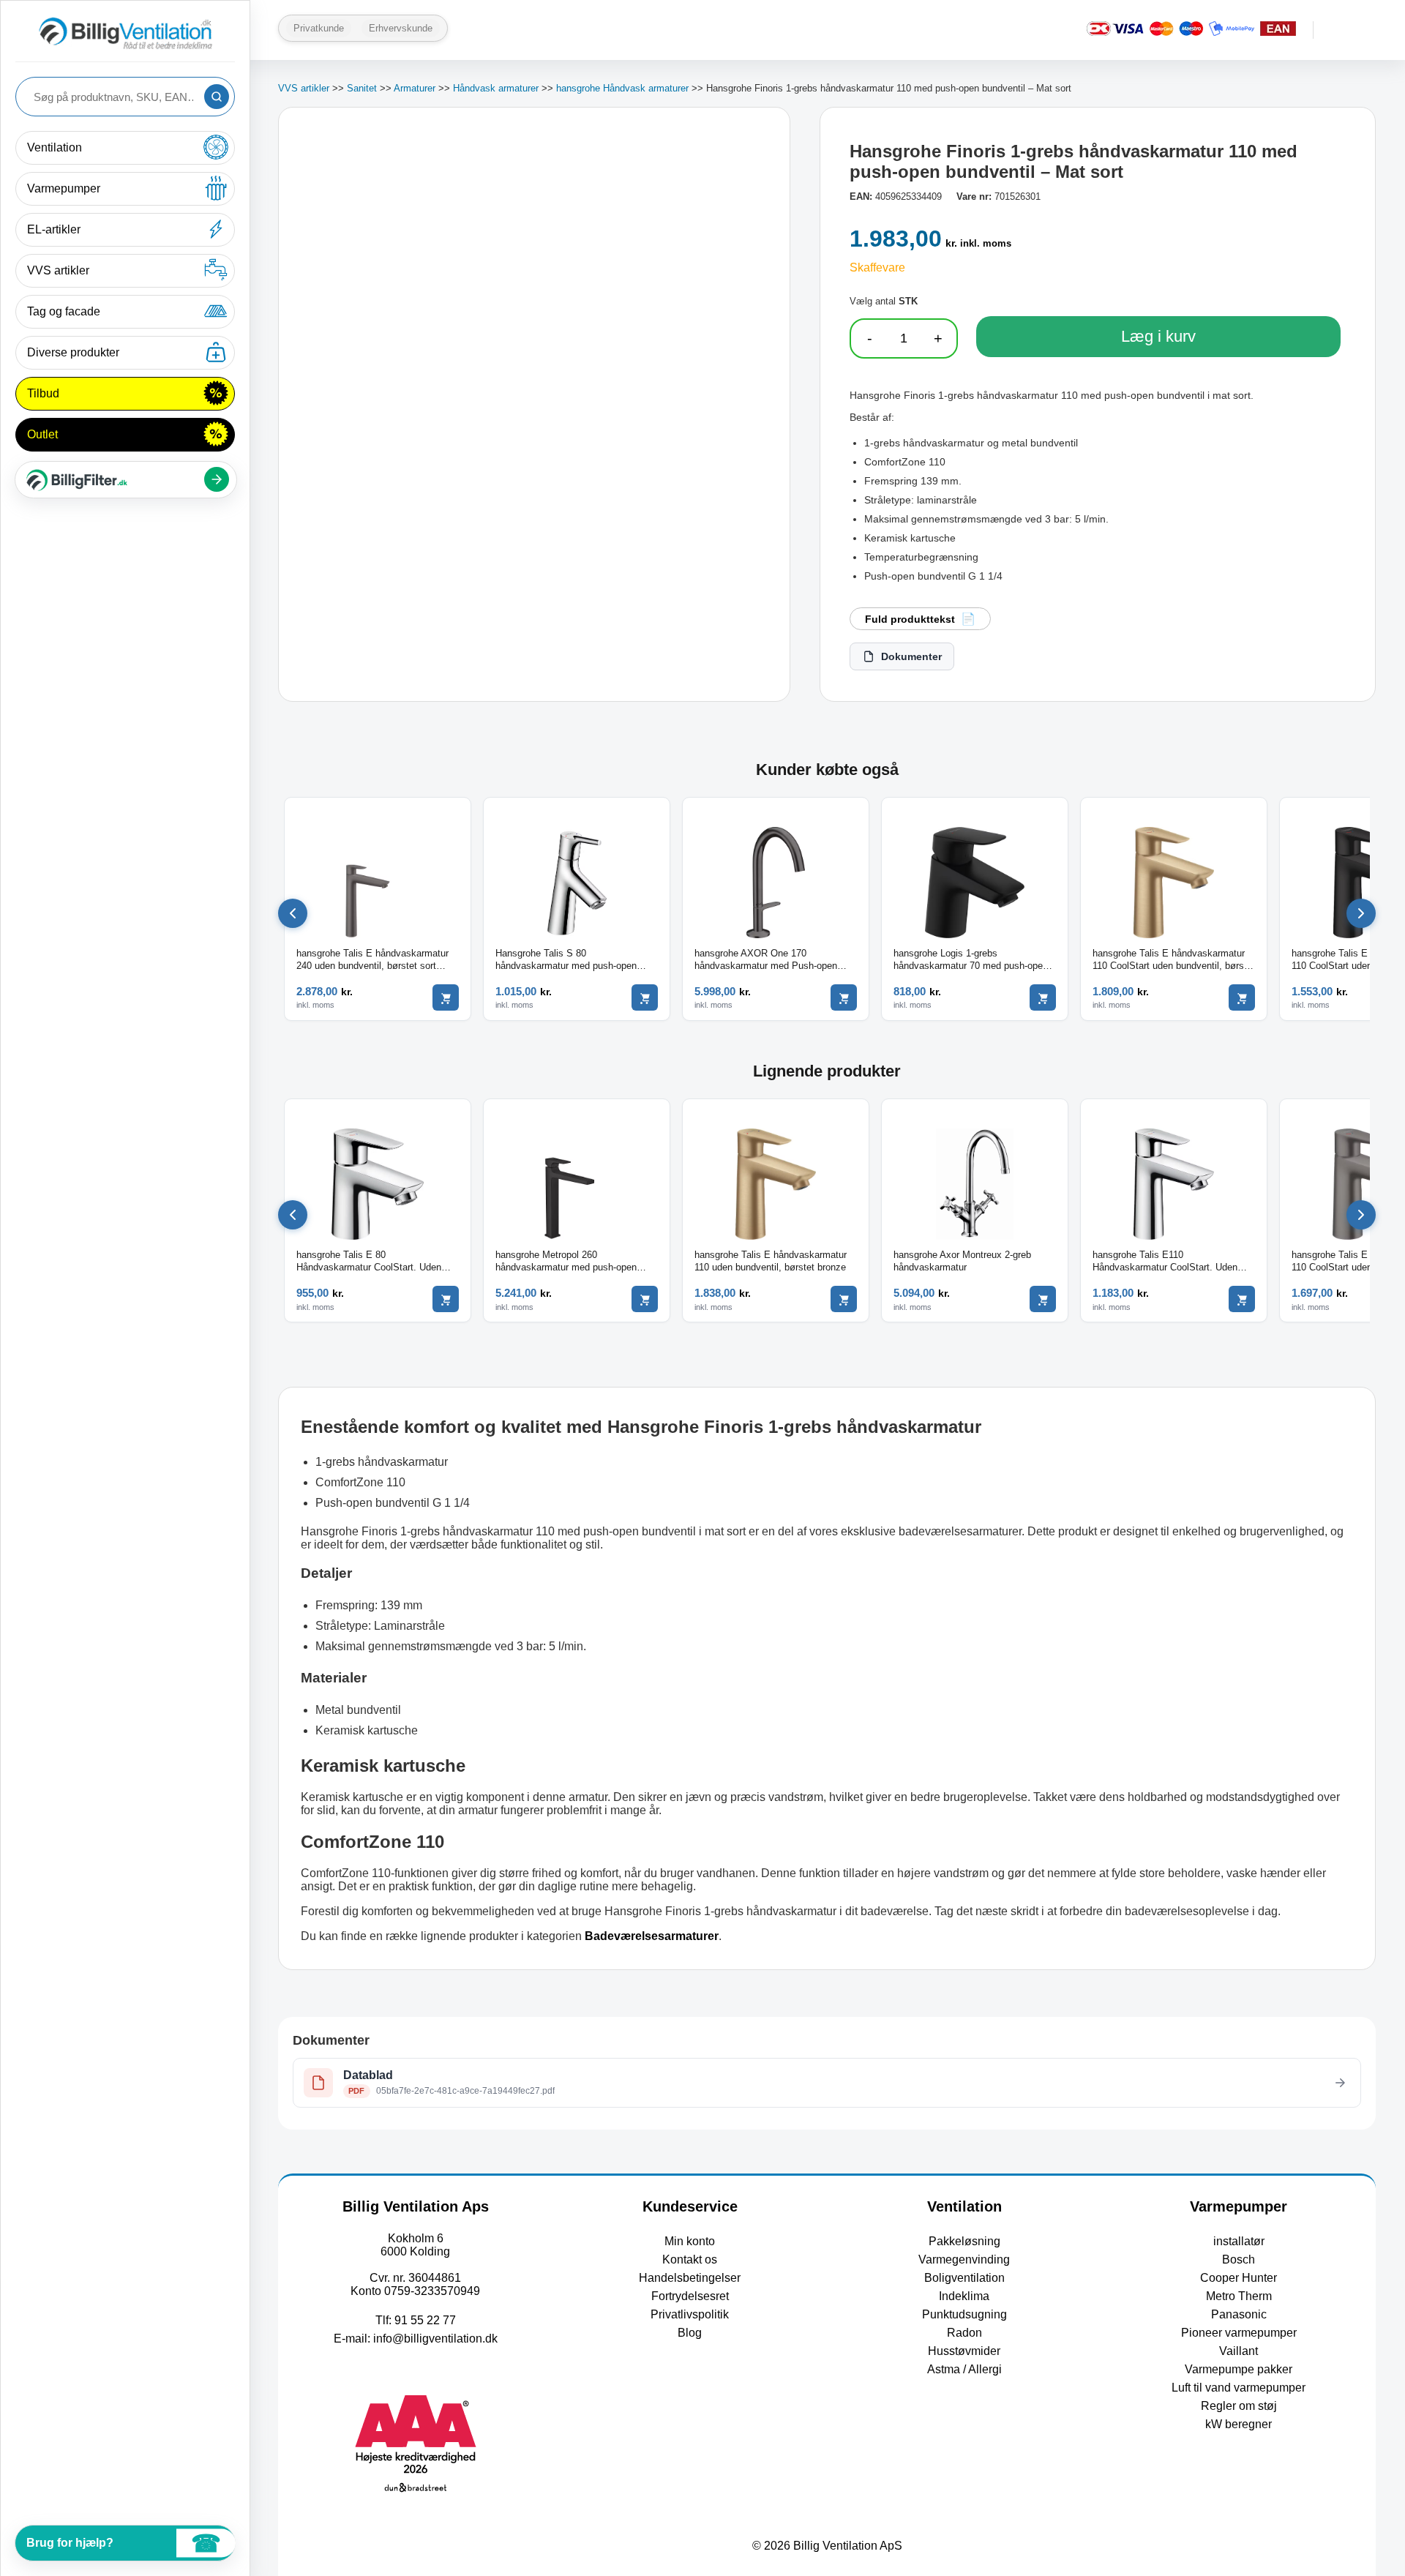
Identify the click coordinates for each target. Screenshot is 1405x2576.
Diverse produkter (73, 352)
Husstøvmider (964, 2351)
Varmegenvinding (964, 2259)
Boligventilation (964, 2278)
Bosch (1239, 2259)
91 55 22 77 (425, 2320)
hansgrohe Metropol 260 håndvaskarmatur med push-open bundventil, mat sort (566, 1262)
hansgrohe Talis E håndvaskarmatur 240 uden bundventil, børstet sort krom (372, 960)
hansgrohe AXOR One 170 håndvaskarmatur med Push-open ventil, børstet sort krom (766, 960)
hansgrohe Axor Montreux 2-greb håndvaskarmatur (962, 1261)
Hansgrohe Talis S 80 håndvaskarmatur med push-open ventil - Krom (566, 960)
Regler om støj (1239, 2406)
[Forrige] (293, 913)
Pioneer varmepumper (1239, 2333)
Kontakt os (690, 2259)
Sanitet (362, 88)
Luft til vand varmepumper (1239, 2388)
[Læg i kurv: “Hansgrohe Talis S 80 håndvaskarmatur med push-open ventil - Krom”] (645, 997)
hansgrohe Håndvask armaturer (622, 88)
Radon (964, 2333)
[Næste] (1361, 913)
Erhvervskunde (401, 28)
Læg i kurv (1158, 336)
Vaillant (1239, 2351)
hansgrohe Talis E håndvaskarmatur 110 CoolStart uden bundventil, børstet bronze (1174, 960)
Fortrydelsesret (690, 2296)
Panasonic (1239, 2314)
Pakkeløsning (964, 2241)
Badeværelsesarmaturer (652, 1936)
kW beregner (1239, 2424)
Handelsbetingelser (690, 2278)
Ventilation (55, 147)
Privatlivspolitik (690, 2314)
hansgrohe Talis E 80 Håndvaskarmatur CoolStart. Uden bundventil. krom (369, 1262)
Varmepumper (64, 188)
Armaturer (415, 88)
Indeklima (964, 2296)
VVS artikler (58, 270)
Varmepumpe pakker (1239, 2369)
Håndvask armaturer (496, 88)
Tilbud (43, 393)
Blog (690, 2333)
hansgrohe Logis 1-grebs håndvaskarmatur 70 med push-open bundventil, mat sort (971, 960)
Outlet (42, 434)
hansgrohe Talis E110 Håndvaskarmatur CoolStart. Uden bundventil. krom (1165, 1262)
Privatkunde (319, 28)
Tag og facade (64, 311)
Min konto (690, 2241)
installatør (1239, 2241)
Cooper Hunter (1239, 2278)
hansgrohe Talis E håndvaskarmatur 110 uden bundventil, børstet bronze (771, 1261)
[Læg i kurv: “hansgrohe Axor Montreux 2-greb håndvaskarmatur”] (1043, 1299)
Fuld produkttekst (910, 619)
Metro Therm (1239, 2296)
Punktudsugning (964, 2314)
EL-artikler (54, 229)
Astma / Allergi (964, 2369)
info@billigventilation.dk (435, 2339)
